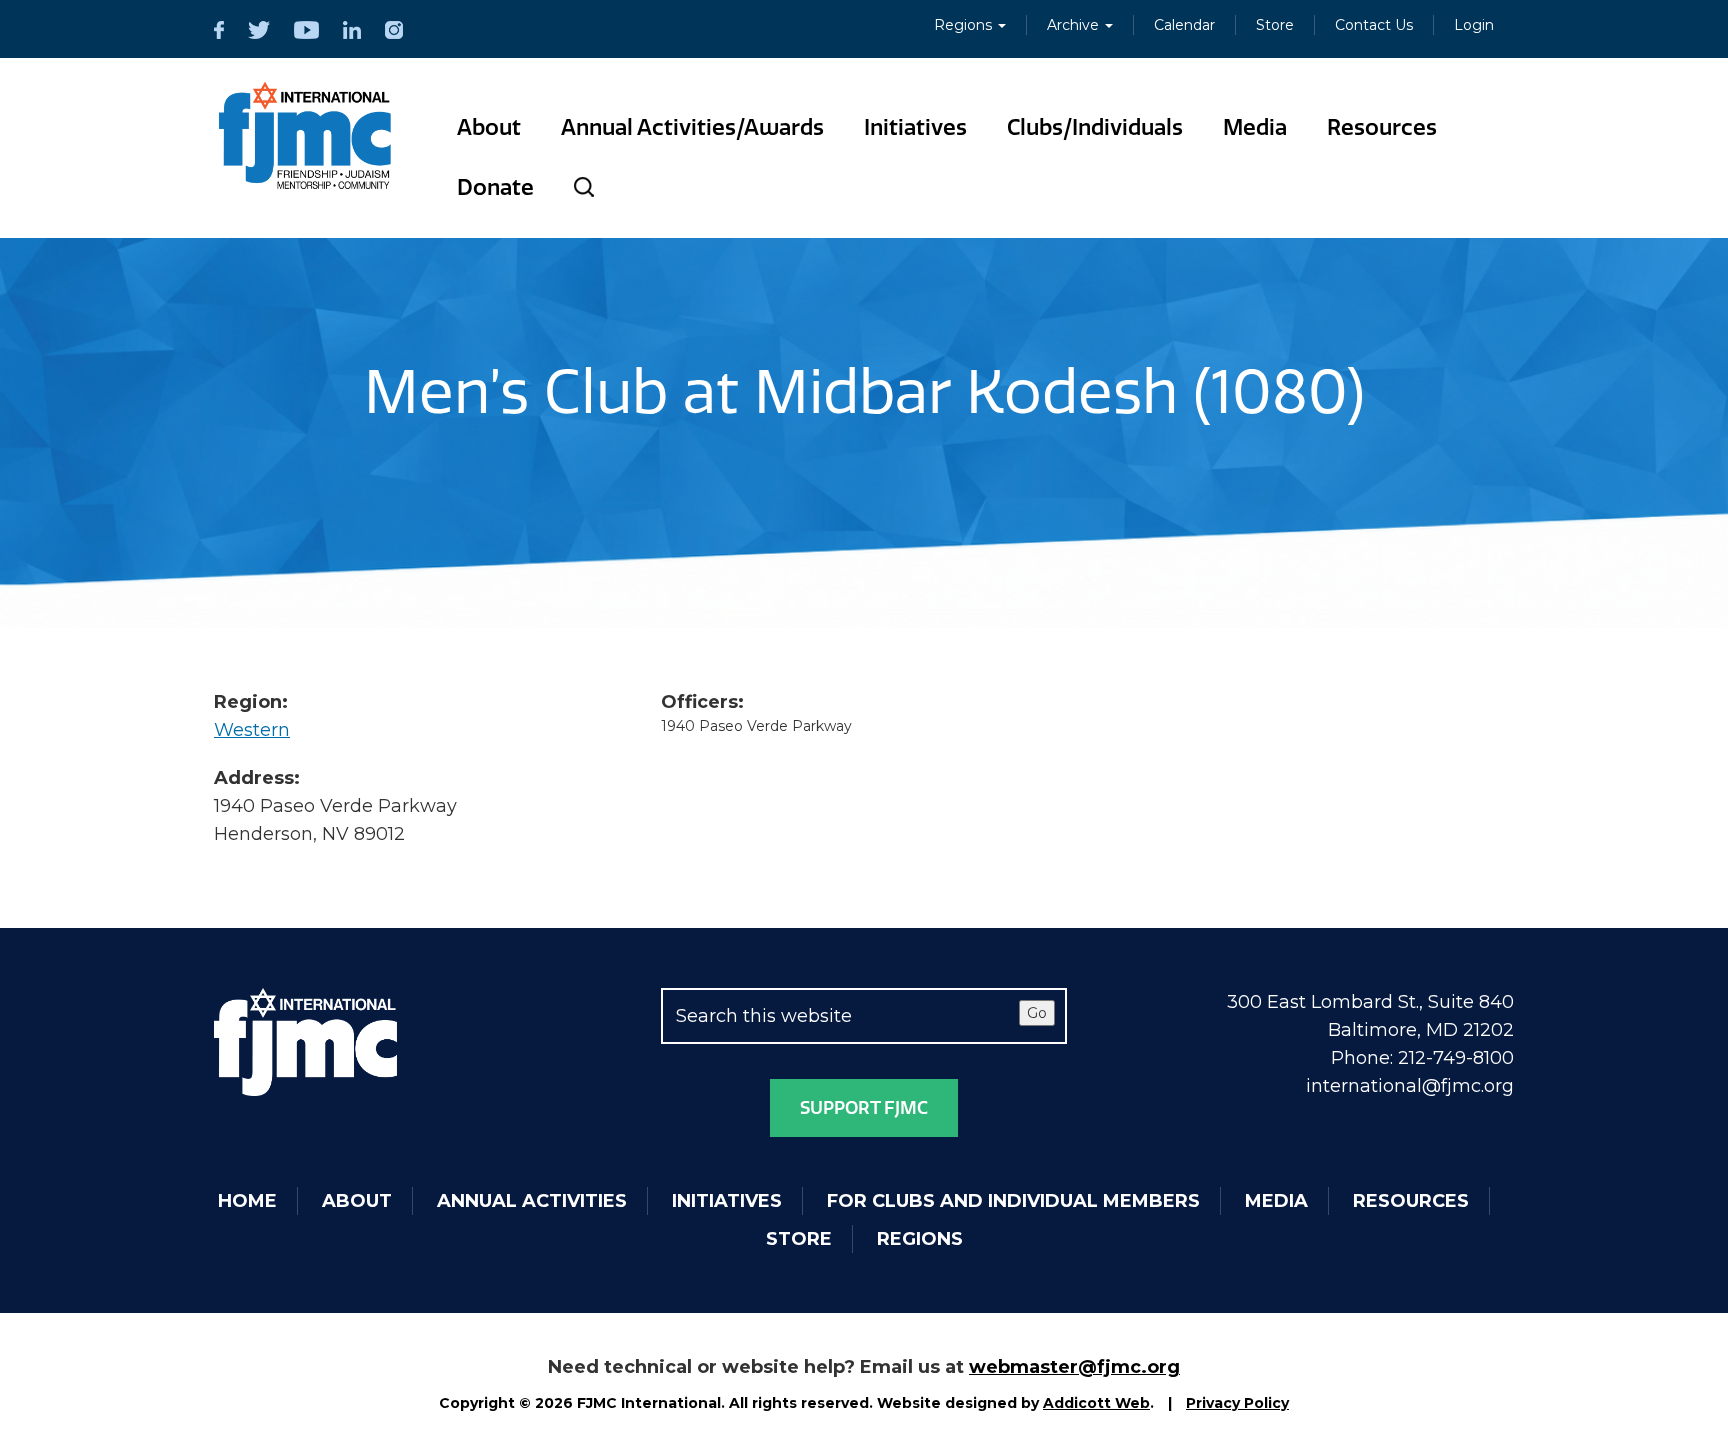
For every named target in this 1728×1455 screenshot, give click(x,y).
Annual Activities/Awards (692, 127)
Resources (1382, 127)
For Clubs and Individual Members (1013, 1201)
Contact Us (1374, 25)
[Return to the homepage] (305, 135)
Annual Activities (532, 1201)
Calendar (1184, 25)
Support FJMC (864, 1108)
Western (252, 730)
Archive (1075, 25)
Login (1474, 25)
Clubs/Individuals (1095, 127)
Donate (495, 187)
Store (1275, 25)
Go (1037, 1013)
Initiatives (915, 127)
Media (1255, 127)
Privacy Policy (1237, 1403)
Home (247, 1201)
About (489, 127)
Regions (965, 25)
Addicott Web (1096, 1403)
